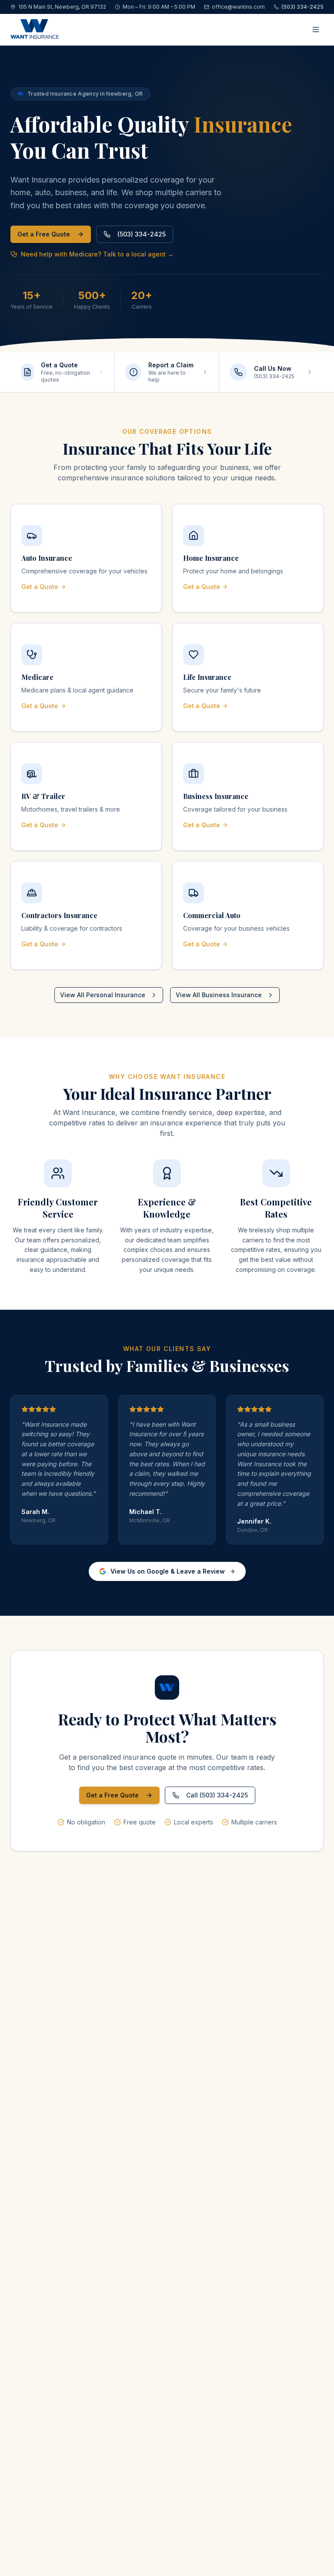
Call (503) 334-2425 (217, 1795)
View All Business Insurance (219, 995)
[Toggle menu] (316, 30)
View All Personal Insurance (103, 995)
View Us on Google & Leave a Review (168, 1571)
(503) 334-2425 (142, 234)
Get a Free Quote (44, 234)
